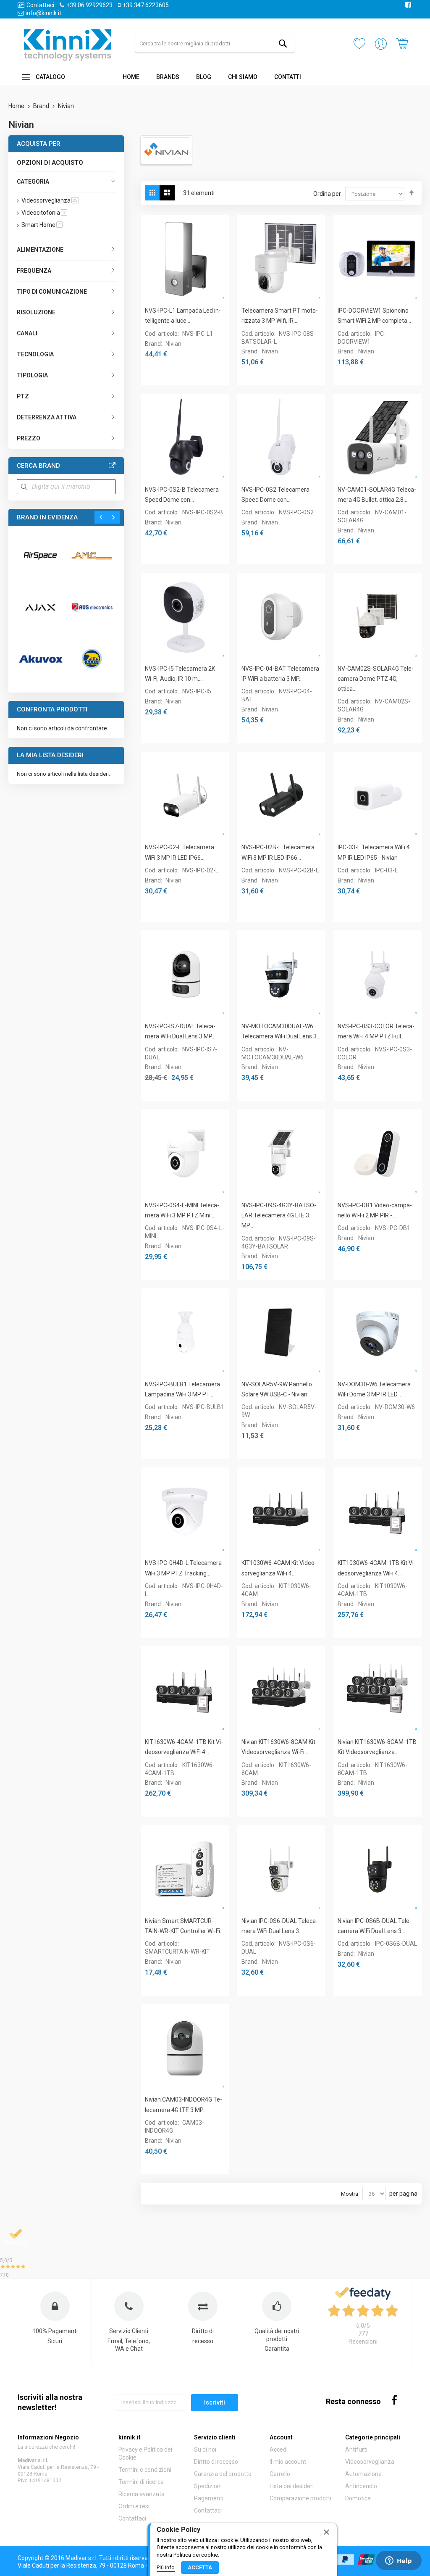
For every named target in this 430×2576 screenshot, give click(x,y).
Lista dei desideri (292, 2486)
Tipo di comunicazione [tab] (52, 292)
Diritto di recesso (216, 2462)
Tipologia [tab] (32, 375)
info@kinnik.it (43, 13)
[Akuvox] (40, 658)
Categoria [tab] (33, 182)
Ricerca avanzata (142, 2494)
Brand (42, 106)
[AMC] (92, 556)
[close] (326, 2531)
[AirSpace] (40, 556)
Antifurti (356, 2450)
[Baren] (92, 658)
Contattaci (40, 5)
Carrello (280, 2474)
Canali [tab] (27, 333)
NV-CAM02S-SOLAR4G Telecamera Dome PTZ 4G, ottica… (376, 679)
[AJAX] (40, 607)
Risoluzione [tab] (36, 312)
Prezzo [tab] (29, 438)
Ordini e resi (134, 2506)
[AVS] (92, 607)
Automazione (363, 2474)
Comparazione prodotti (300, 2498)
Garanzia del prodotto (223, 2474)
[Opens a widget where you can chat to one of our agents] (399, 2561)
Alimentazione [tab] (40, 250)
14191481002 (45, 2481)
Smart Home (42, 225)
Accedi (279, 2450)
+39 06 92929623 (89, 5)
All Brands (112, 466)
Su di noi (205, 2450)
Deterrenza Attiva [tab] (47, 417)
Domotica (358, 2498)
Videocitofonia (44, 213)
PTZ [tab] (23, 396)
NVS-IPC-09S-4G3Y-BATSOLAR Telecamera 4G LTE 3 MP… (279, 1216)
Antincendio (361, 2486)
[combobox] (215, 43)
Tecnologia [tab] (35, 354)
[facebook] (395, 2400)
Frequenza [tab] (34, 271)
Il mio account (288, 2462)
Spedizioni (208, 2486)
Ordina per (327, 194)
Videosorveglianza (50, 200)
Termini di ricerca (141, 2482)
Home (17, 106)
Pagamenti (209, 2498)
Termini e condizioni (145, 2470)
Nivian (173, 344)
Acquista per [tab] (39, 144)
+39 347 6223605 (146, 5)
